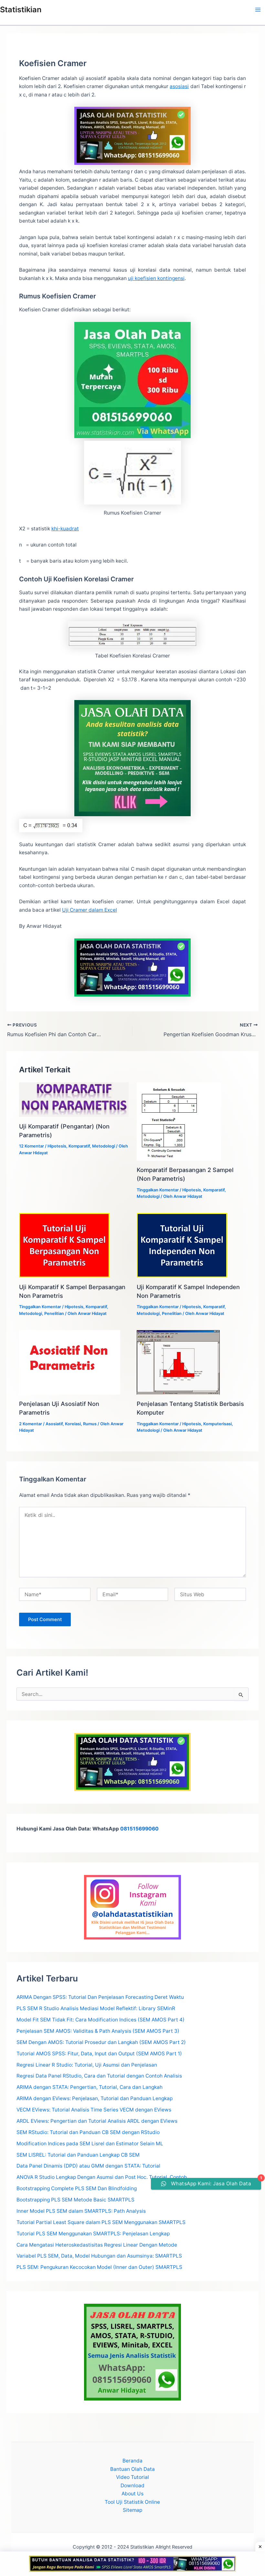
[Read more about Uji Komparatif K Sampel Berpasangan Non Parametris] (64, 1245)
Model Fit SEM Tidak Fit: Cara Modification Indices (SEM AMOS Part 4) (101, 2020)
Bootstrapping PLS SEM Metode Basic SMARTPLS (75, 2200)
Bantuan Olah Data (132, 2469)
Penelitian (54, 1313)
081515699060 (139, 1829)
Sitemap (132, 2510)
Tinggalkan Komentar (158, 1190)
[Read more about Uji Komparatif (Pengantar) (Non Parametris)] (74, 1099)
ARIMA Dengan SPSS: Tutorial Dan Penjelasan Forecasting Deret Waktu (100, 1997)
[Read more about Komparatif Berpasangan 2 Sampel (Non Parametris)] (179, 1121)
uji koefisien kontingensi (156, 278)
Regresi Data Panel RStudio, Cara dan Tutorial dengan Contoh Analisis (99, 2076)
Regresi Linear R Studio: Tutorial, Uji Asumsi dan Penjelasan (87, 2065)
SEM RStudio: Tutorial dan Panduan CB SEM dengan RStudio (88, 2132)
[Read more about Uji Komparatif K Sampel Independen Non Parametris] (182, 1245)
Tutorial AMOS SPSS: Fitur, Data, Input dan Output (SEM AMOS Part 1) (99, 2054)
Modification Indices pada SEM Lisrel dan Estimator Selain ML (90, 2144)
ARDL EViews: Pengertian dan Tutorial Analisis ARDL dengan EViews (97, 2121)
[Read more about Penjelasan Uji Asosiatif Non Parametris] (70, 1362)
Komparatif (79, 1146)
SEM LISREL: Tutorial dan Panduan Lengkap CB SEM (78, 2155)
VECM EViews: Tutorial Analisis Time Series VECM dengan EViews (94, 2110)
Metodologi (104, 1146)
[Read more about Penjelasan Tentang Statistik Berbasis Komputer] (178, 1362)
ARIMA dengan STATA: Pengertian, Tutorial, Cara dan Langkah (90, 2087)
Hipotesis (57, 1146)
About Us (132, 2494)
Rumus (90, 1424)
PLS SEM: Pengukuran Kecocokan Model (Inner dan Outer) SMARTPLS (99, 2267)
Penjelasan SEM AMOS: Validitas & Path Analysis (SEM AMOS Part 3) (98, 2031)
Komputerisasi (217, 1424)
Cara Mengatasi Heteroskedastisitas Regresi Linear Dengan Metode (97, 2245)
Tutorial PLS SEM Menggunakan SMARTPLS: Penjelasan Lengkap (93, 2234)
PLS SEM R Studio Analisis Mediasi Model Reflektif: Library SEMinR (96, 2008)
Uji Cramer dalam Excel (90, 910)
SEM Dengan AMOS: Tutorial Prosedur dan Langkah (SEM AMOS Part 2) (101, 2042)
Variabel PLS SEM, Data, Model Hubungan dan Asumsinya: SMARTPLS (99, 2256)
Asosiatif (54, 1424)
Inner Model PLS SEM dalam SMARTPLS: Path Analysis (81, 2211)
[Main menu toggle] (258, 10)
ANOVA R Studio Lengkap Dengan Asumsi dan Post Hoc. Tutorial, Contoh (102, 2177)
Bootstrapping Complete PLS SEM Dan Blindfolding (77, 2188)
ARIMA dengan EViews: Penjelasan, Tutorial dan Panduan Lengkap (95, 2098)
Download (132, 2486)
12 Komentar (32, 1146)
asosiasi (179, 86)
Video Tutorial (132, 2477)
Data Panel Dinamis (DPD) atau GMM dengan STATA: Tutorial (88, 2166)
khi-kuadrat (65, 529)
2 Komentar (31, 1424)
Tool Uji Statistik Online (132, 2502)
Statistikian (21, 10)
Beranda (132, 2461)
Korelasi (73, 1424)
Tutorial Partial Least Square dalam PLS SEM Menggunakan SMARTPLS (101, 2222)
